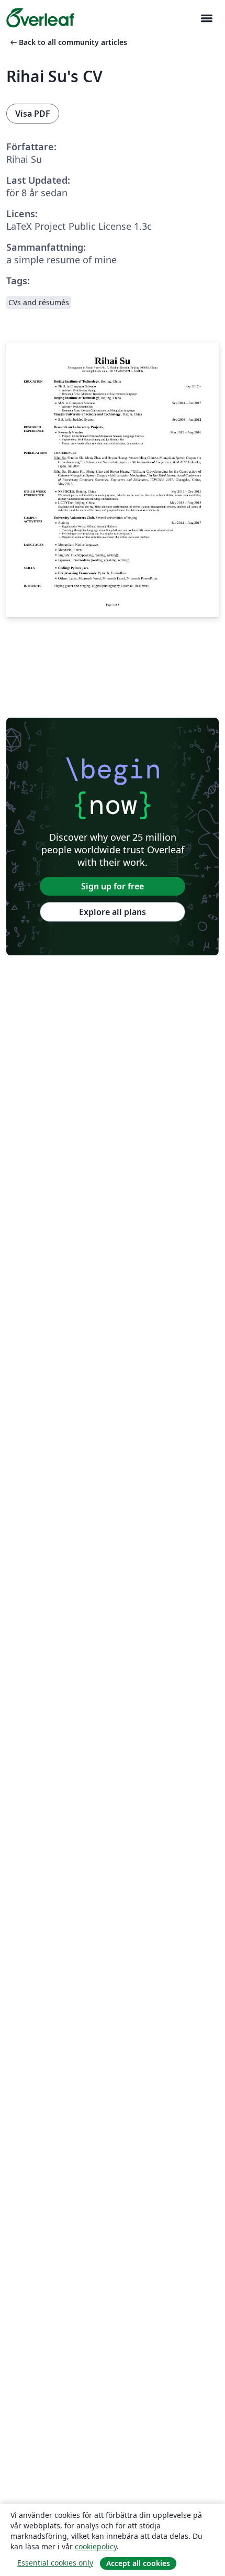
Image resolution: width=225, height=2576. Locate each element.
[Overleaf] (40, 18)
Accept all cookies (138, 2563)
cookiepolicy (96, 2546)
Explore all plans (113, 912)
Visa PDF (33, 114)
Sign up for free (113, 886)
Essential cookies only (55, 2563)
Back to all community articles (68, 42)
